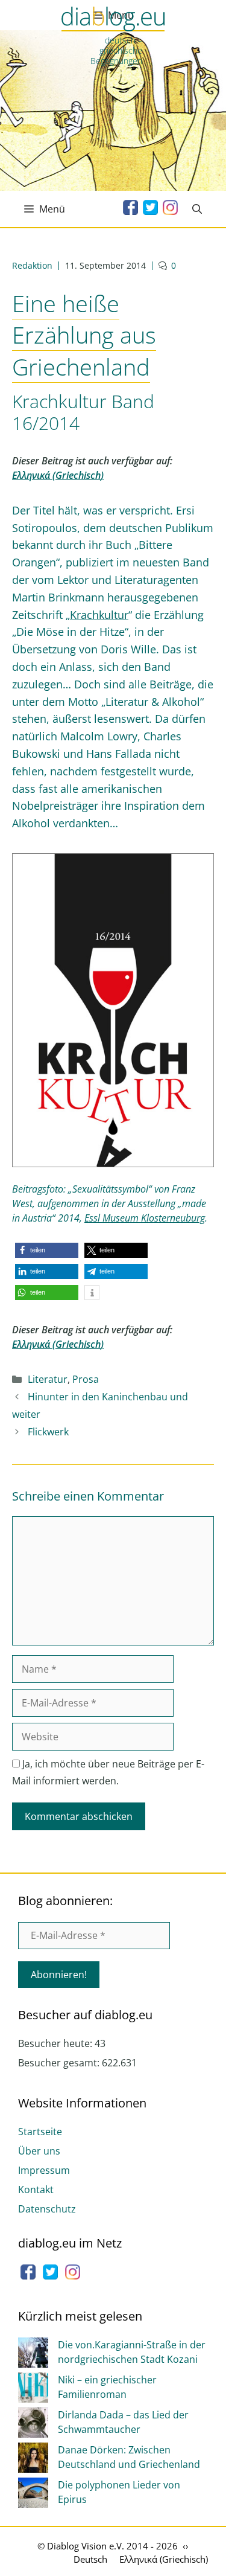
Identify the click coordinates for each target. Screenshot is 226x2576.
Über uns (39, 2151)
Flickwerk (48, 1432)
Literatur (48, 1379)
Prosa (86, 1379)
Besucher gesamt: (60, 2063)
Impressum (44, 2170)
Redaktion (32, 265)
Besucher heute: (56, 2043)
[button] (47, 1250)
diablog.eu (113, 20)
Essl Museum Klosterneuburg (145, 1218)
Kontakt (36, 2190)
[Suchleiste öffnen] (197, 209)
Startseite (40, 2132)
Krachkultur (99, 615)
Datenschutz (47, 2209)
